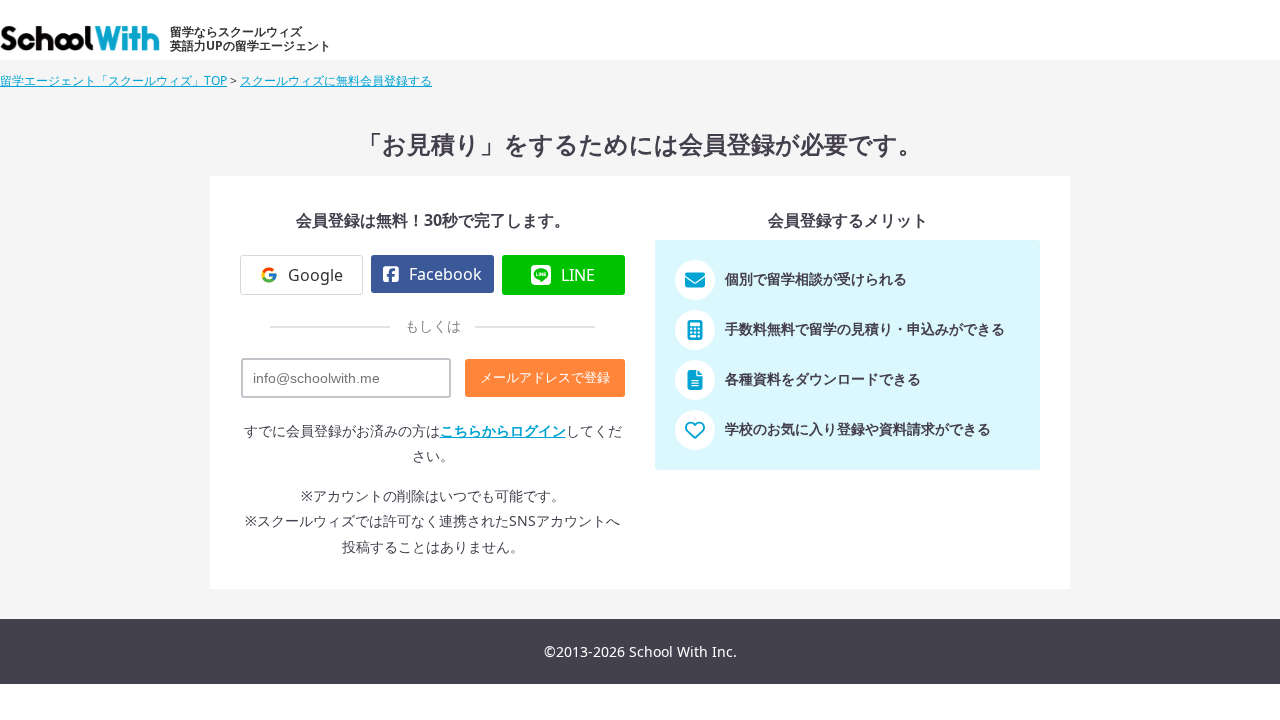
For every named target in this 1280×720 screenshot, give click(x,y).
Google (315, 275)
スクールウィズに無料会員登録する (336, 80)
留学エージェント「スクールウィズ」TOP (113, 80)
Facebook (445, 274)
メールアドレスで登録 (545, 377)
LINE (578, 275)
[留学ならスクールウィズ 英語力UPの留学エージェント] (83, 43)
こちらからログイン (503, 430)
